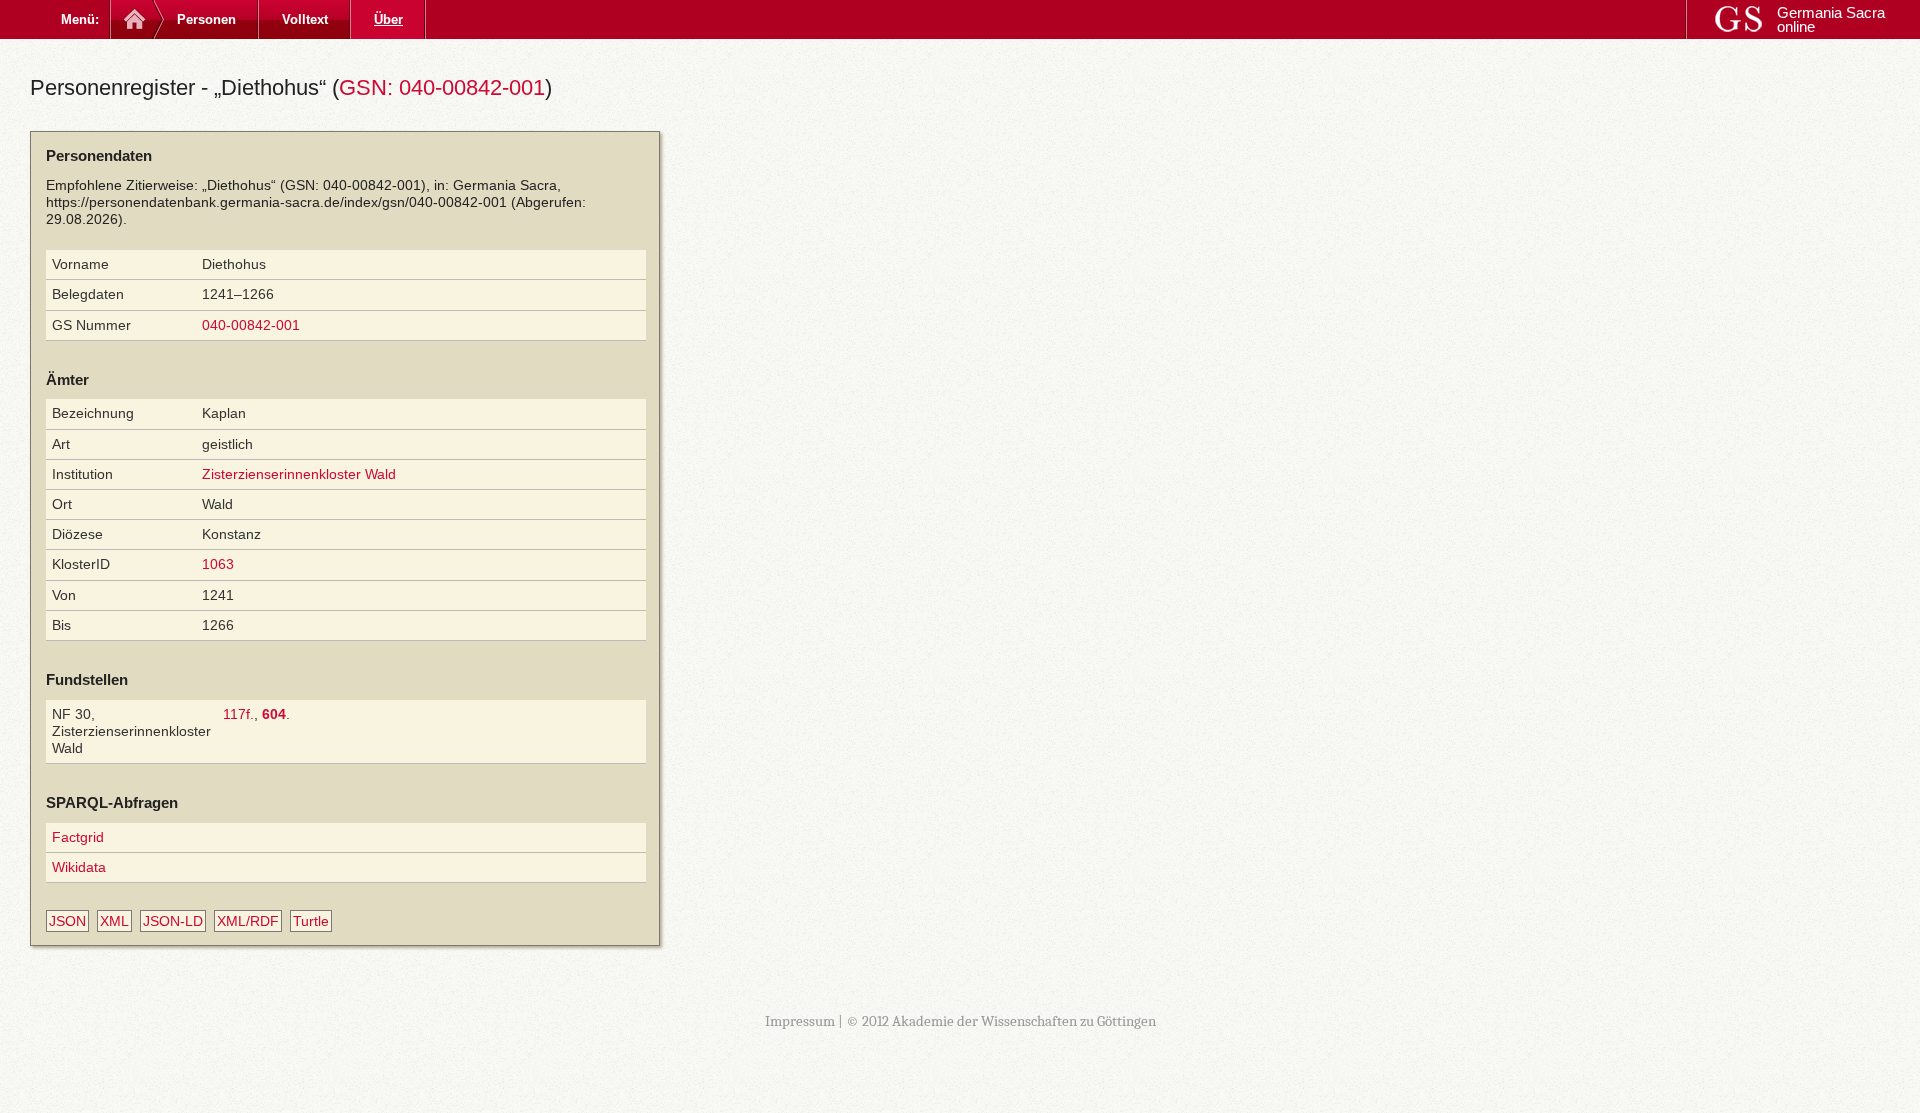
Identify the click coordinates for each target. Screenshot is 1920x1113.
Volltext (305, 19)
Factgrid (78, 837)
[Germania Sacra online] (132, 19)
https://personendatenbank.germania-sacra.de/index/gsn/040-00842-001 (276, 202)
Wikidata (79, 867)
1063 (218, 564)
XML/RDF (248, 921)
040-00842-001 (251, 325)
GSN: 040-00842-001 (442, 87)
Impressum (800, 1021)
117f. (238, 714)
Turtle (311, 921)
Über (388, 19)
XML (114, 921)
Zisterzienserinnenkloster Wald (299, 474)
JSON (67, 921)
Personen (206, 19)
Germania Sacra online (1831, 19)
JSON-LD (173, 921)
